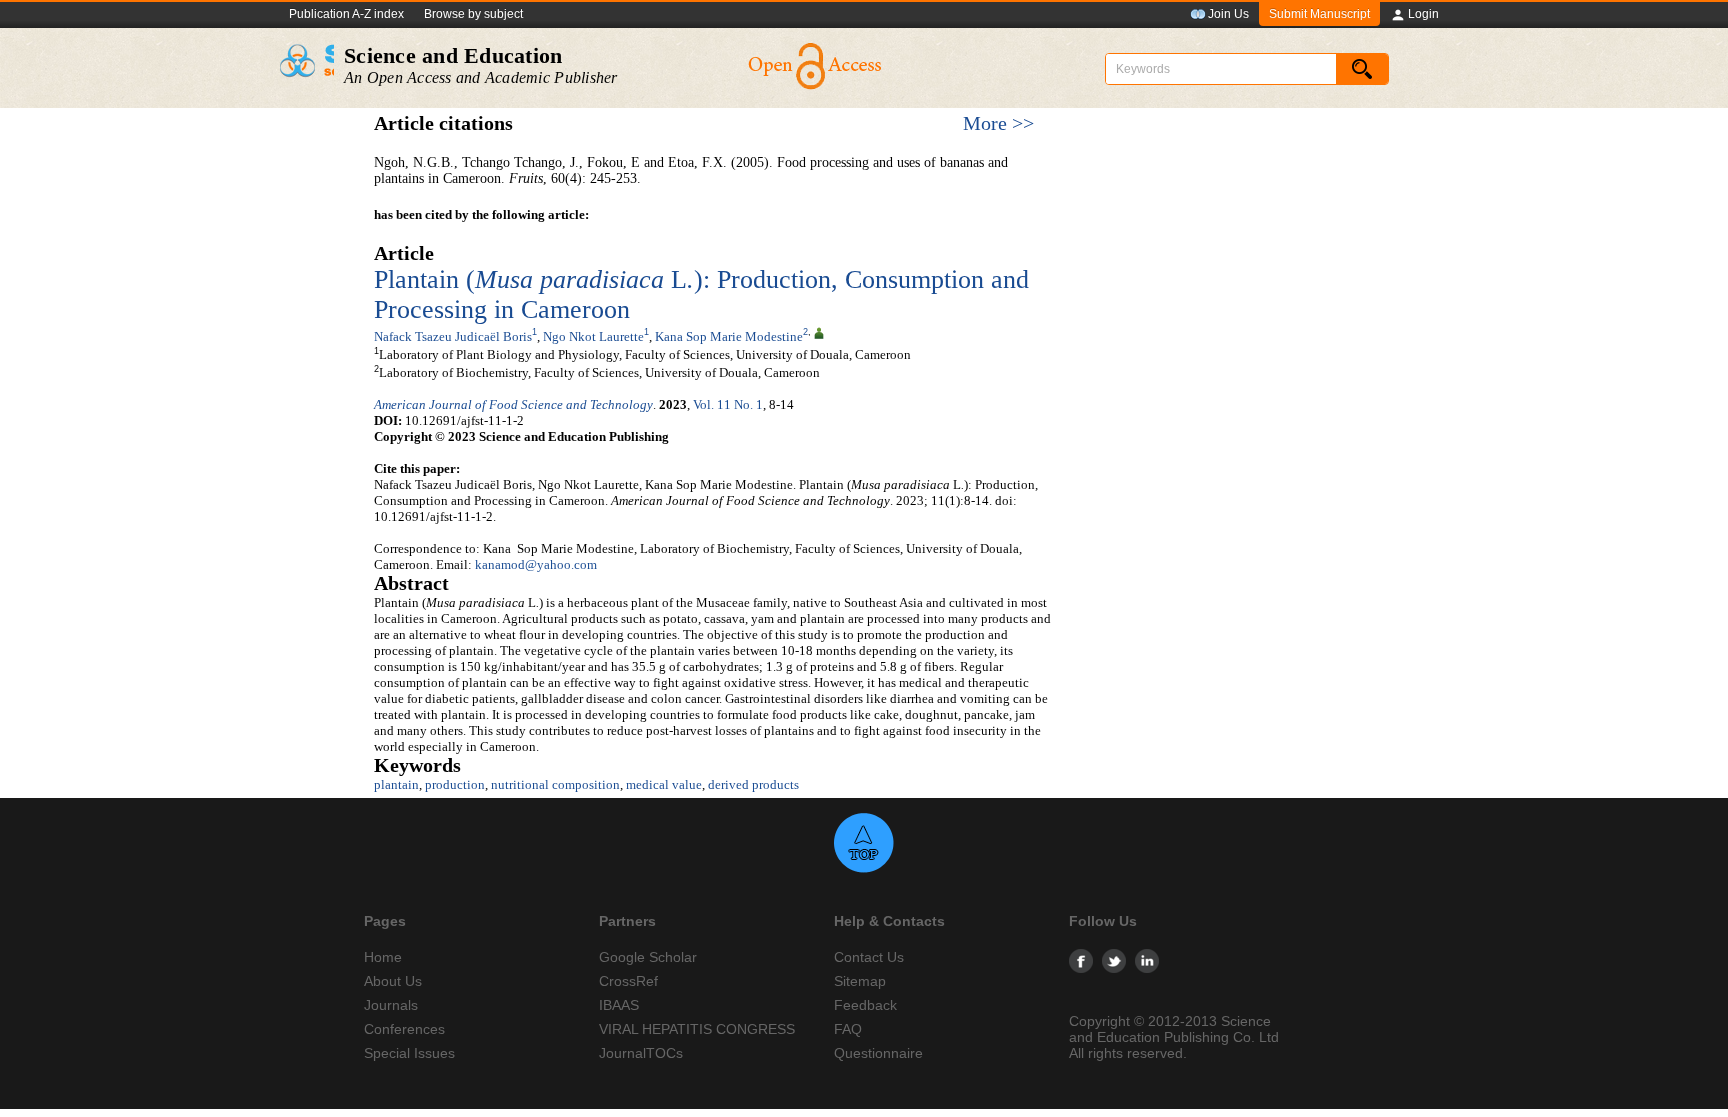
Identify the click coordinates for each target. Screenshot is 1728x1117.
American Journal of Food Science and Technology (513, 404)
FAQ (848, 1029)
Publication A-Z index (346, 14)
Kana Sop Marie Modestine (729, 336)
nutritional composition (555, 784)
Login (1423, 14)
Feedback (865, 1005)
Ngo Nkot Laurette (593, 336)
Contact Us (869, 957)
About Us (393, 981)
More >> (998, 123)
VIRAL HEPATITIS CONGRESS (697, 1029)
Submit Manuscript (1319, 14)
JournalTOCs (641, 1053)
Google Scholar (648, 957)
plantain (396, 784)
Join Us (1228, 14)
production (455, 784)
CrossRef (628, 981)
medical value (664, 784)
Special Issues (409, 1053)
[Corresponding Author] (819, 332)
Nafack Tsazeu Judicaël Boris (453, 336)
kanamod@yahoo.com (536, 564)
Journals (391, 1005)
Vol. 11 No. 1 (728, 404)
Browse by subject (473, 14)
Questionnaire (878, 1053)
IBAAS (619, 1005)
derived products (753, 784)
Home (383, 957)
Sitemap (860, 981)
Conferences (404, 1029)
